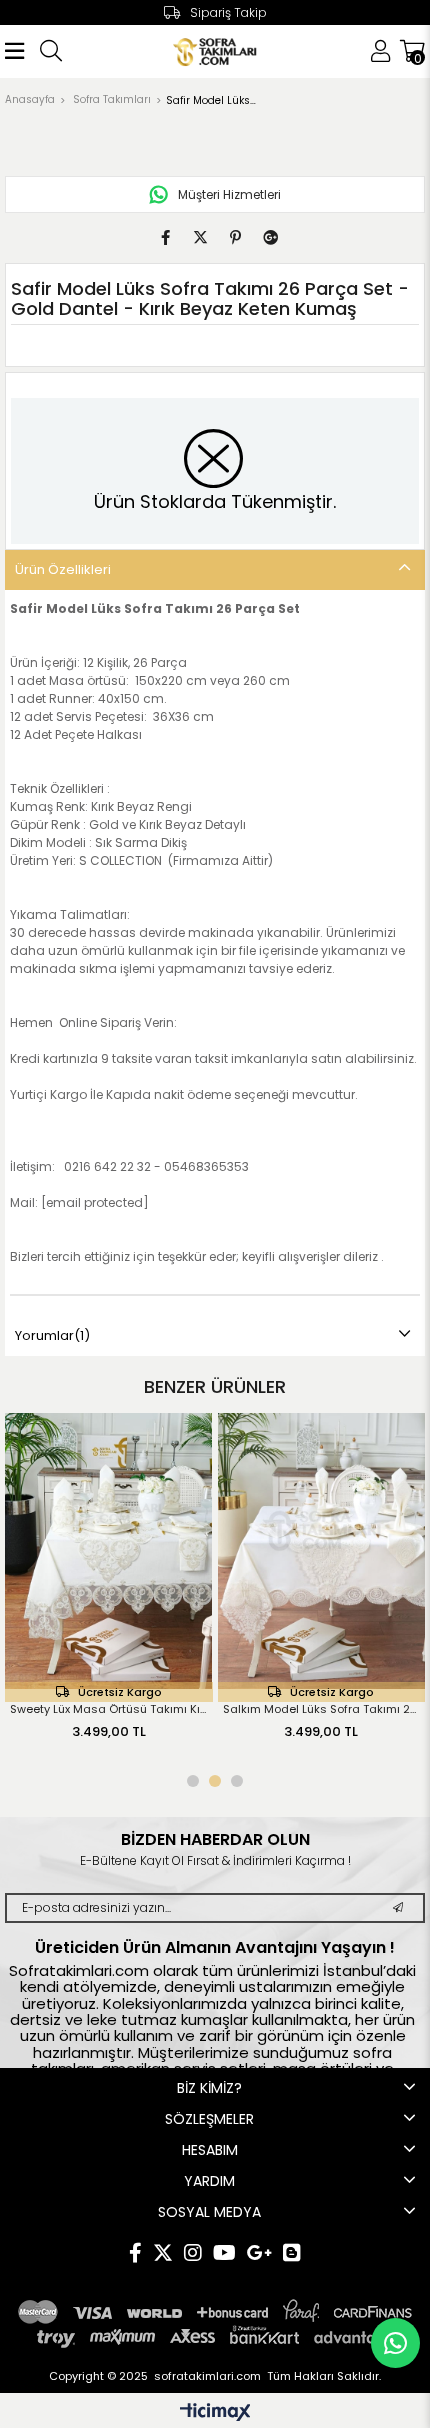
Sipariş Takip (228, 12)
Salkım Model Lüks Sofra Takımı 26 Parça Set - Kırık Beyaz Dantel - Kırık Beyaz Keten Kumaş (225, 1709)
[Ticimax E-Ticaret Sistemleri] (215, 2413)
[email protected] (95, 1202)
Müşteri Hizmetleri (229, 194)
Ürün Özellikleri (63, 569)
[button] (193, 1781)
